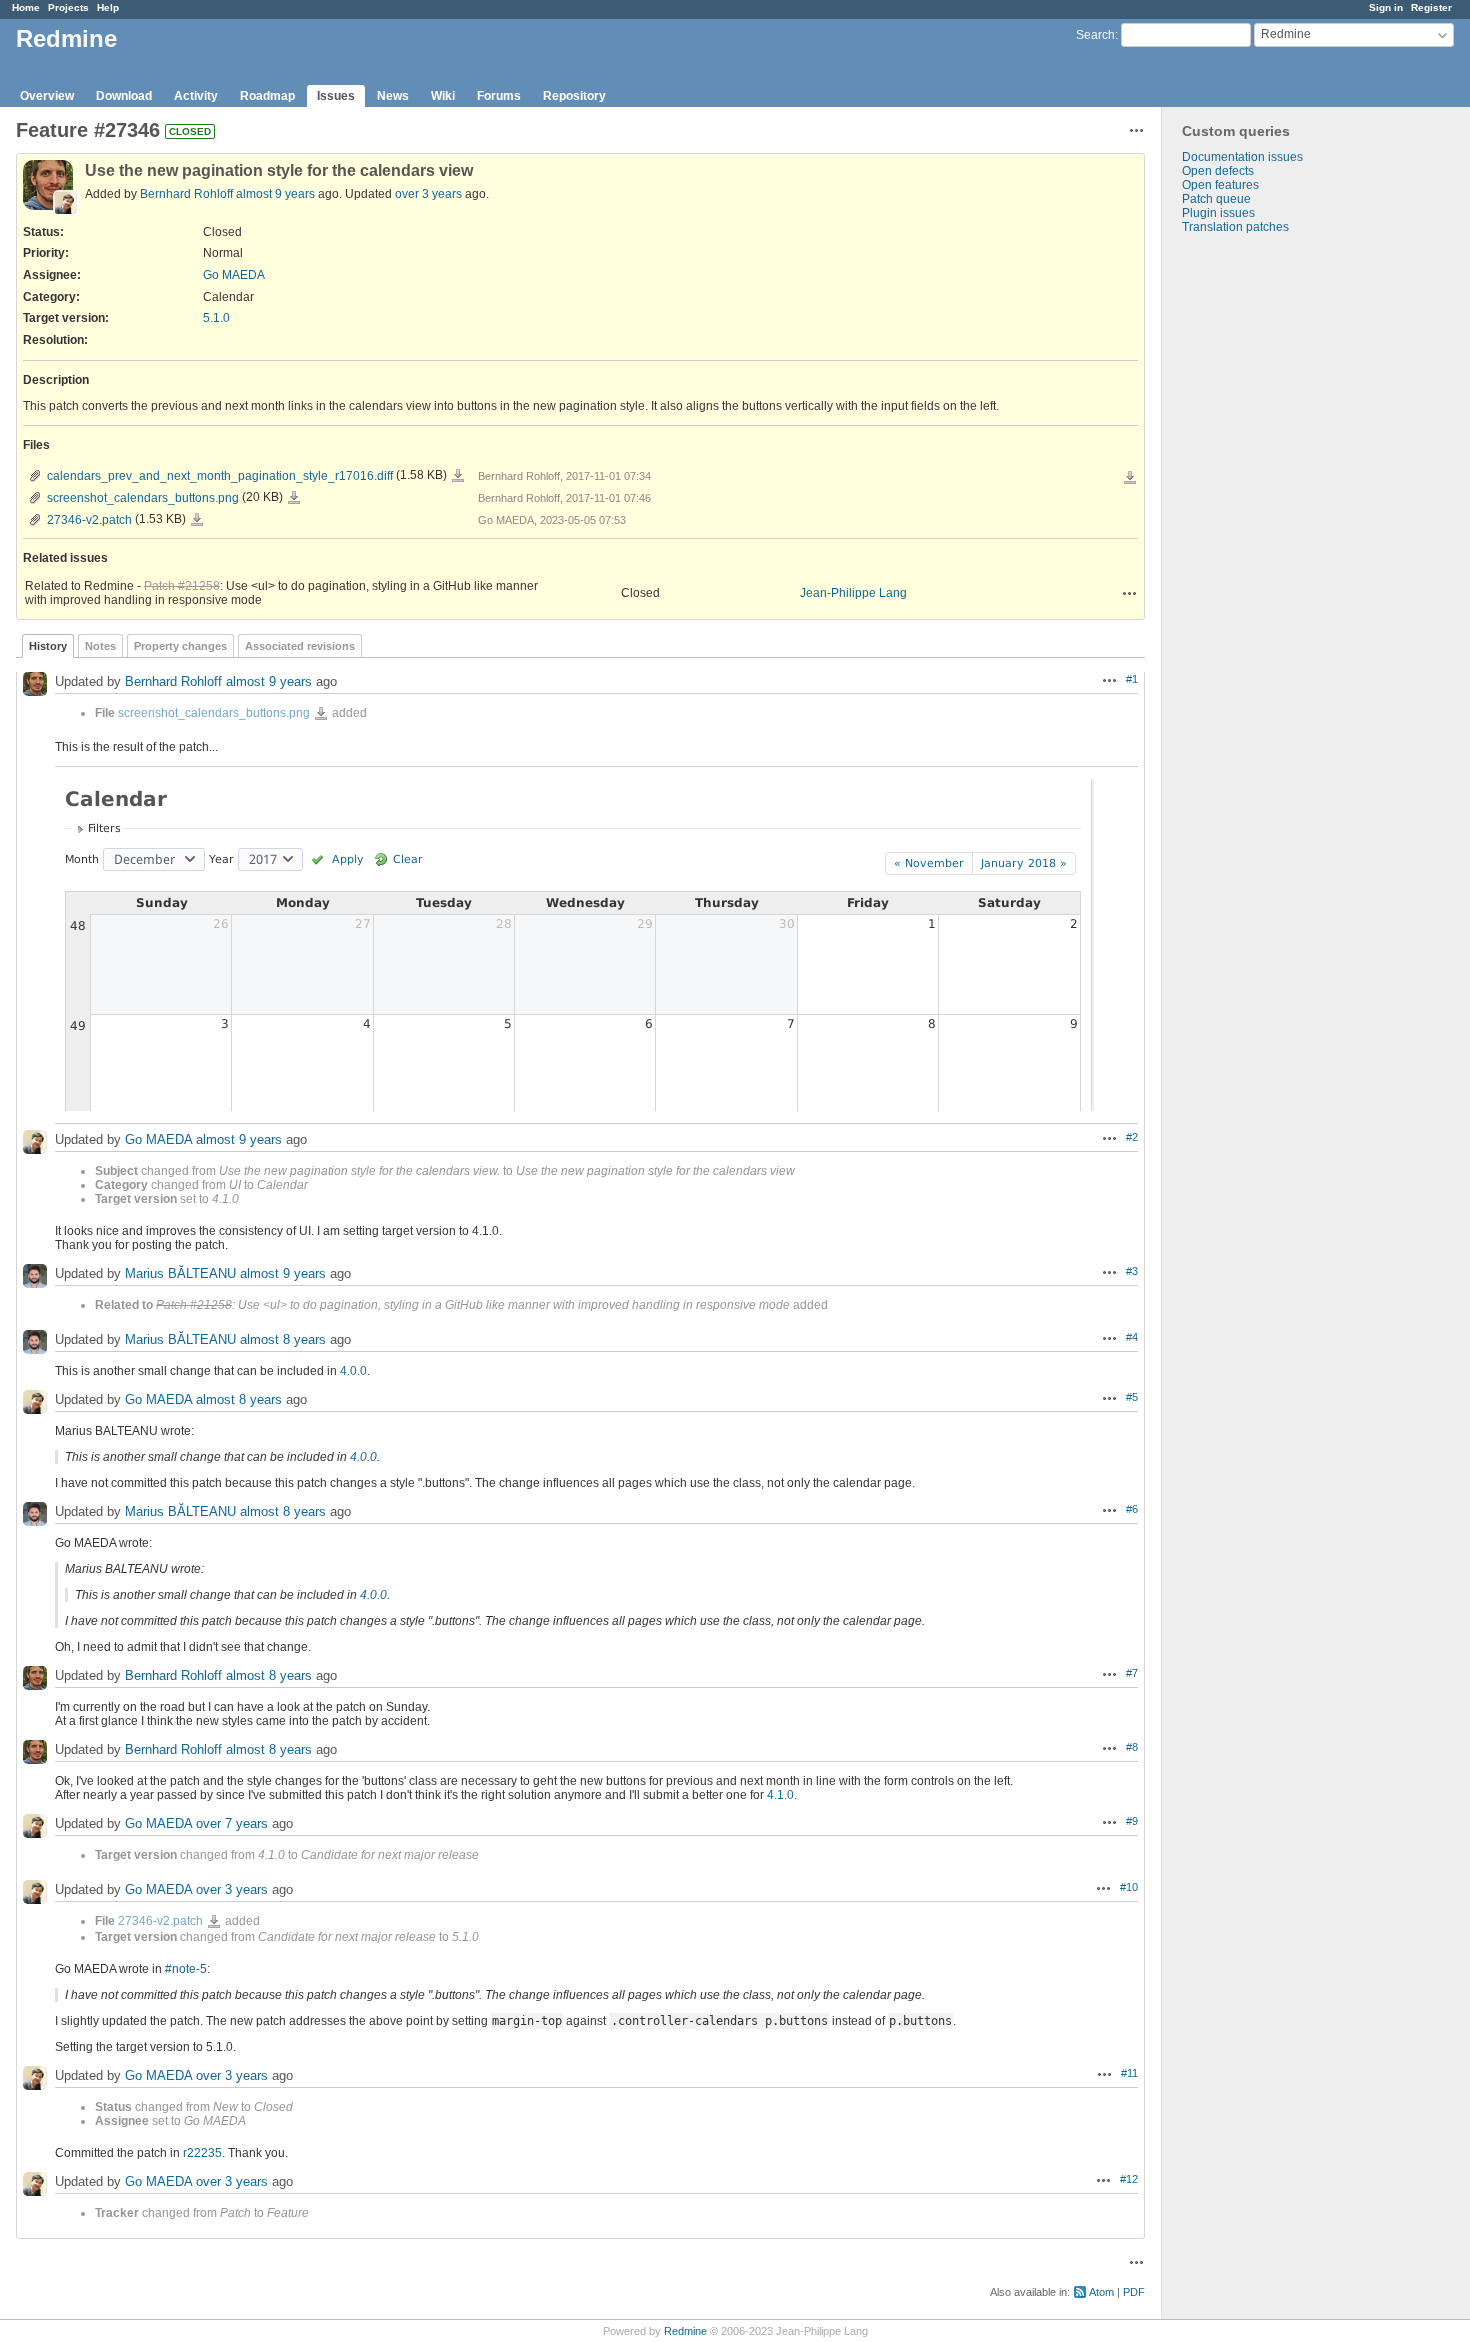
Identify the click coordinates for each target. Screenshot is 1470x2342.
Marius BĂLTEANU (180, 1273)
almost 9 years (275, 194)
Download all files (1130, 478)
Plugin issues (1218, 213)
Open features (1220, 185)
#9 (1132, 1821)
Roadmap (267, 96)
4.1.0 (780, 1795)
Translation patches (1235, 227)
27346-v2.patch (89, 520)
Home (26, 7)
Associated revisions (300, 646)
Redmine (685, 2331)
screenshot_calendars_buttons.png (143, 498)
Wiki (443, 96)
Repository (574, 96)
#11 (1129, 2073)
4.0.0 (353, 1371)
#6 (1132, 1509)
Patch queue (1216, 199)
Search (1095, 35)
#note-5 (186, 1969)
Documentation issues (1242, 157)
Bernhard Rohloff (186, 194)
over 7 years (232, 1823)
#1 (1132, 679)
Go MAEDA (234, 275)
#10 (1129, 1887)
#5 (1132, 1397)
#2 (1132, 1137)
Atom (1101, 2292)
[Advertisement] (1262, 548)
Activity (196, 96)
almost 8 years (283, 1339)
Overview (47, 96)
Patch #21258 (182, 586)
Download (124, 96)
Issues (336, 96)
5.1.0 (216, 318)
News (393, 96)
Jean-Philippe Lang (853, 593)
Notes (100, 646)
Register (1431, 7)
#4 (1132, 1337)
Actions (1130, 593)
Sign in (1386, 7)
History (48, 646)
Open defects (1218, 171)
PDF (1134, 2292)
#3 (1132, 1271)
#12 (1129, 2179)
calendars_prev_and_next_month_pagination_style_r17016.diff (220, 476)
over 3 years (428, 194)
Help (108, 7)
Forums (499, 96)
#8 (1132, 1747)
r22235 (202, 2153)
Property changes (180, 646)
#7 (1132, 1673)
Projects (68, 7)
